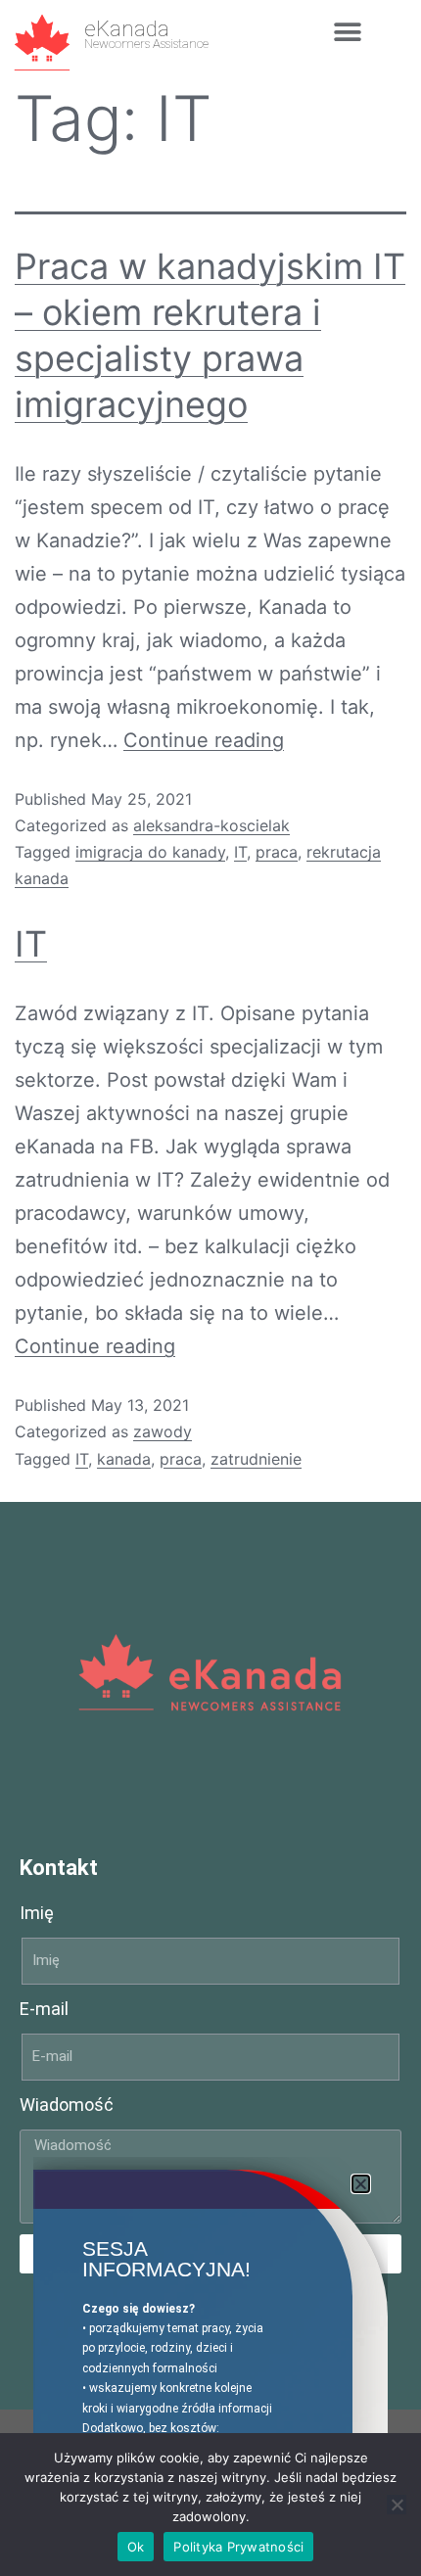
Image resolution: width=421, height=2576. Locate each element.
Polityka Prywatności (238, 2547)
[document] (210, 1288)
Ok (136, 2547)
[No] (397, 2505)
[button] (361, 2184)
